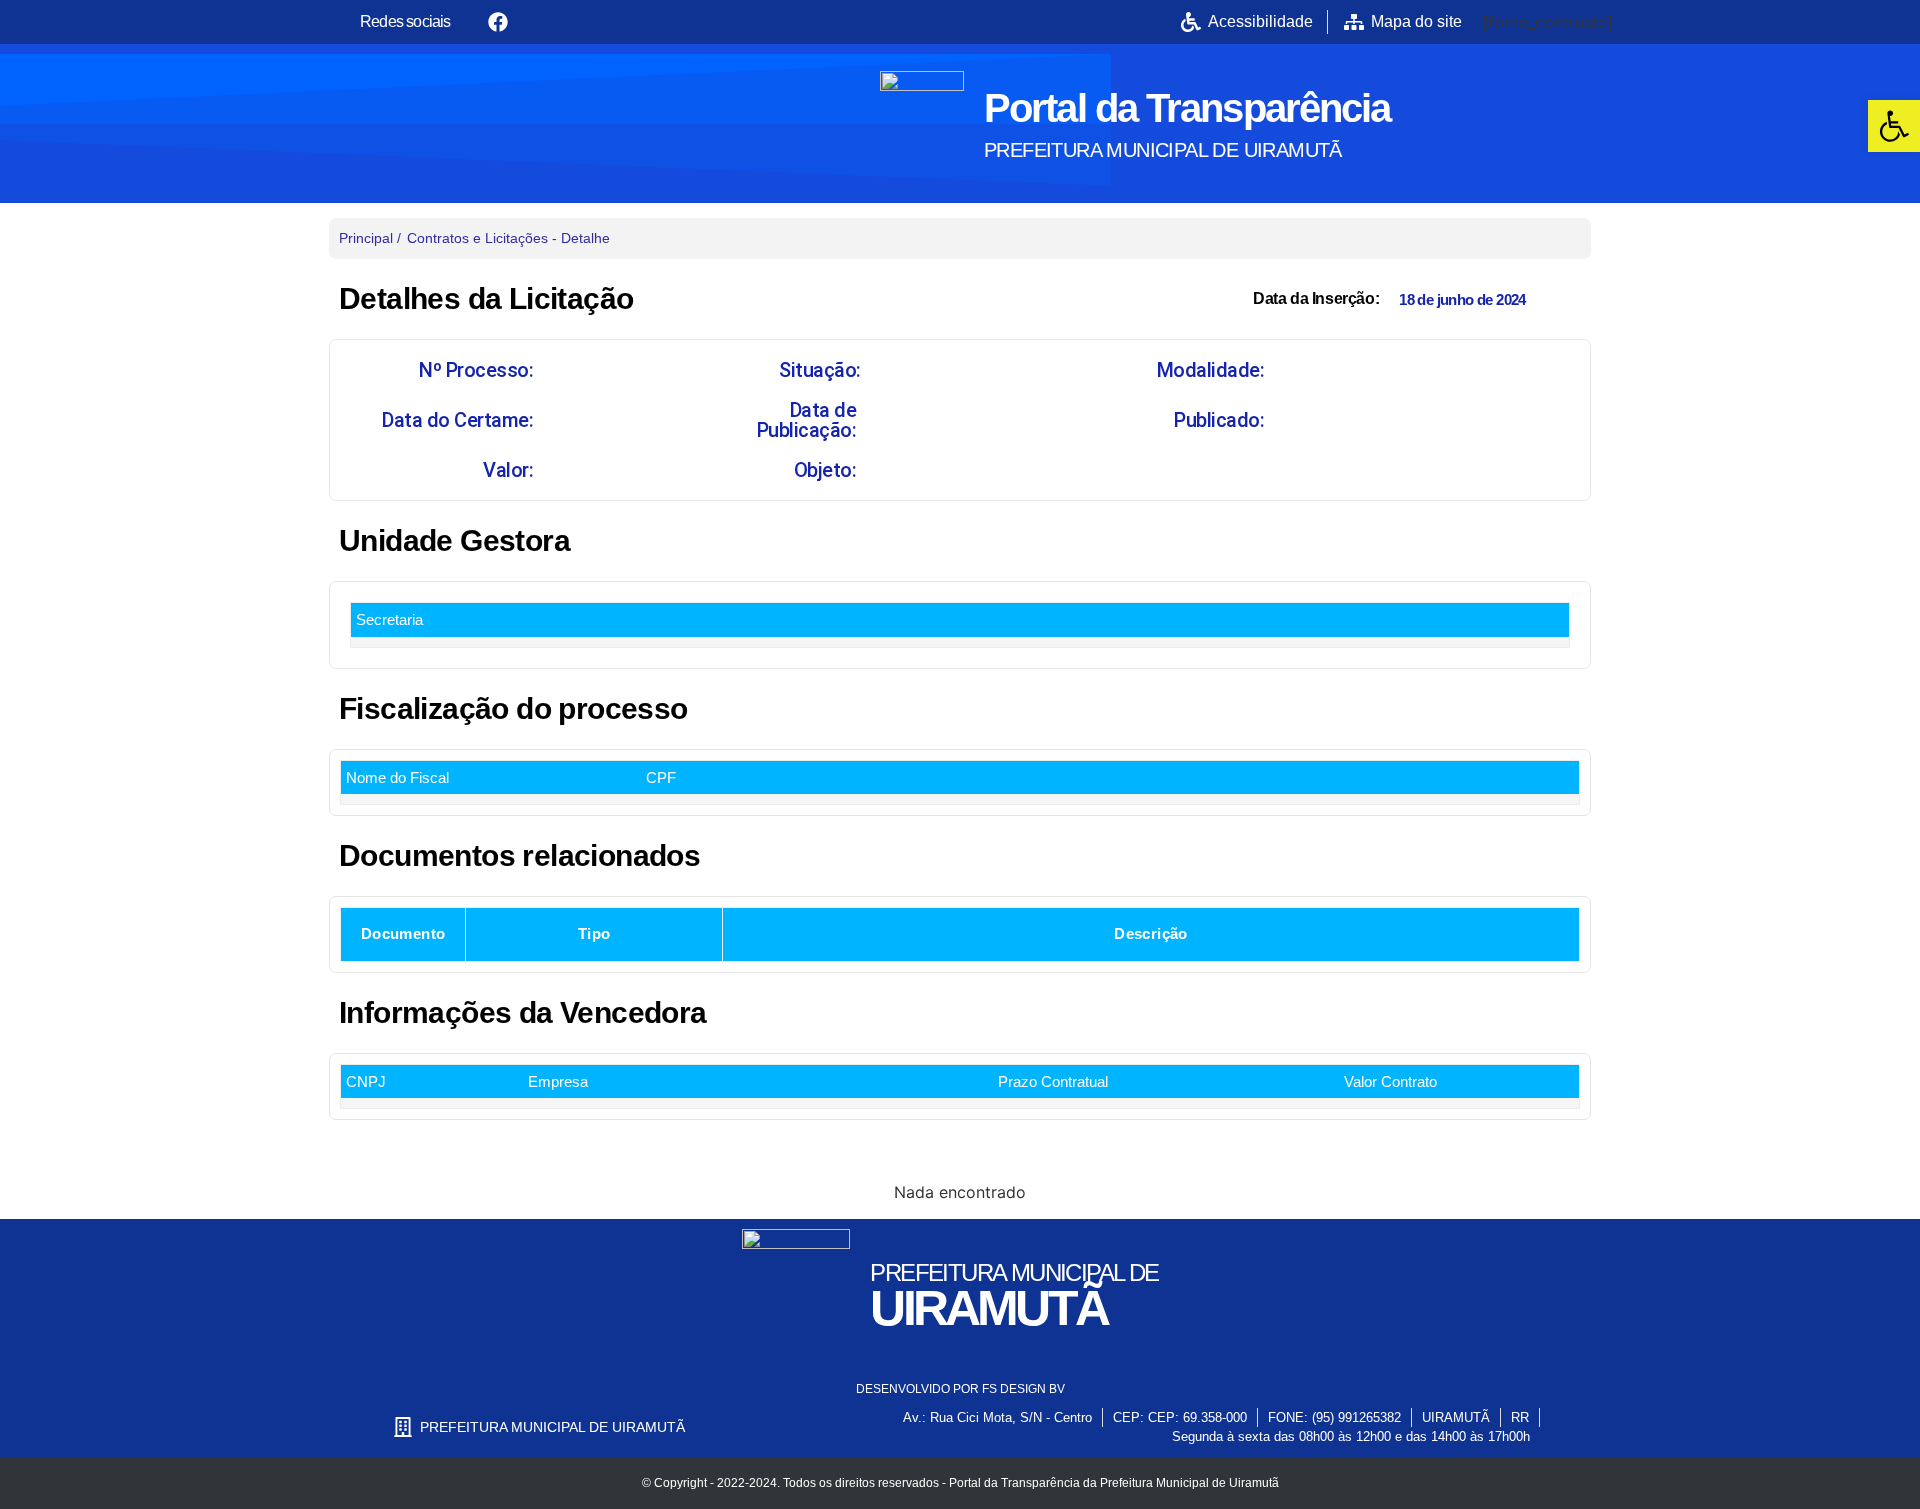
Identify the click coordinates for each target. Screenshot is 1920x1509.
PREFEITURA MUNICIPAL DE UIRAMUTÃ (1163, 150)
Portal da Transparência (1187, 108)
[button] (1894, 126)
